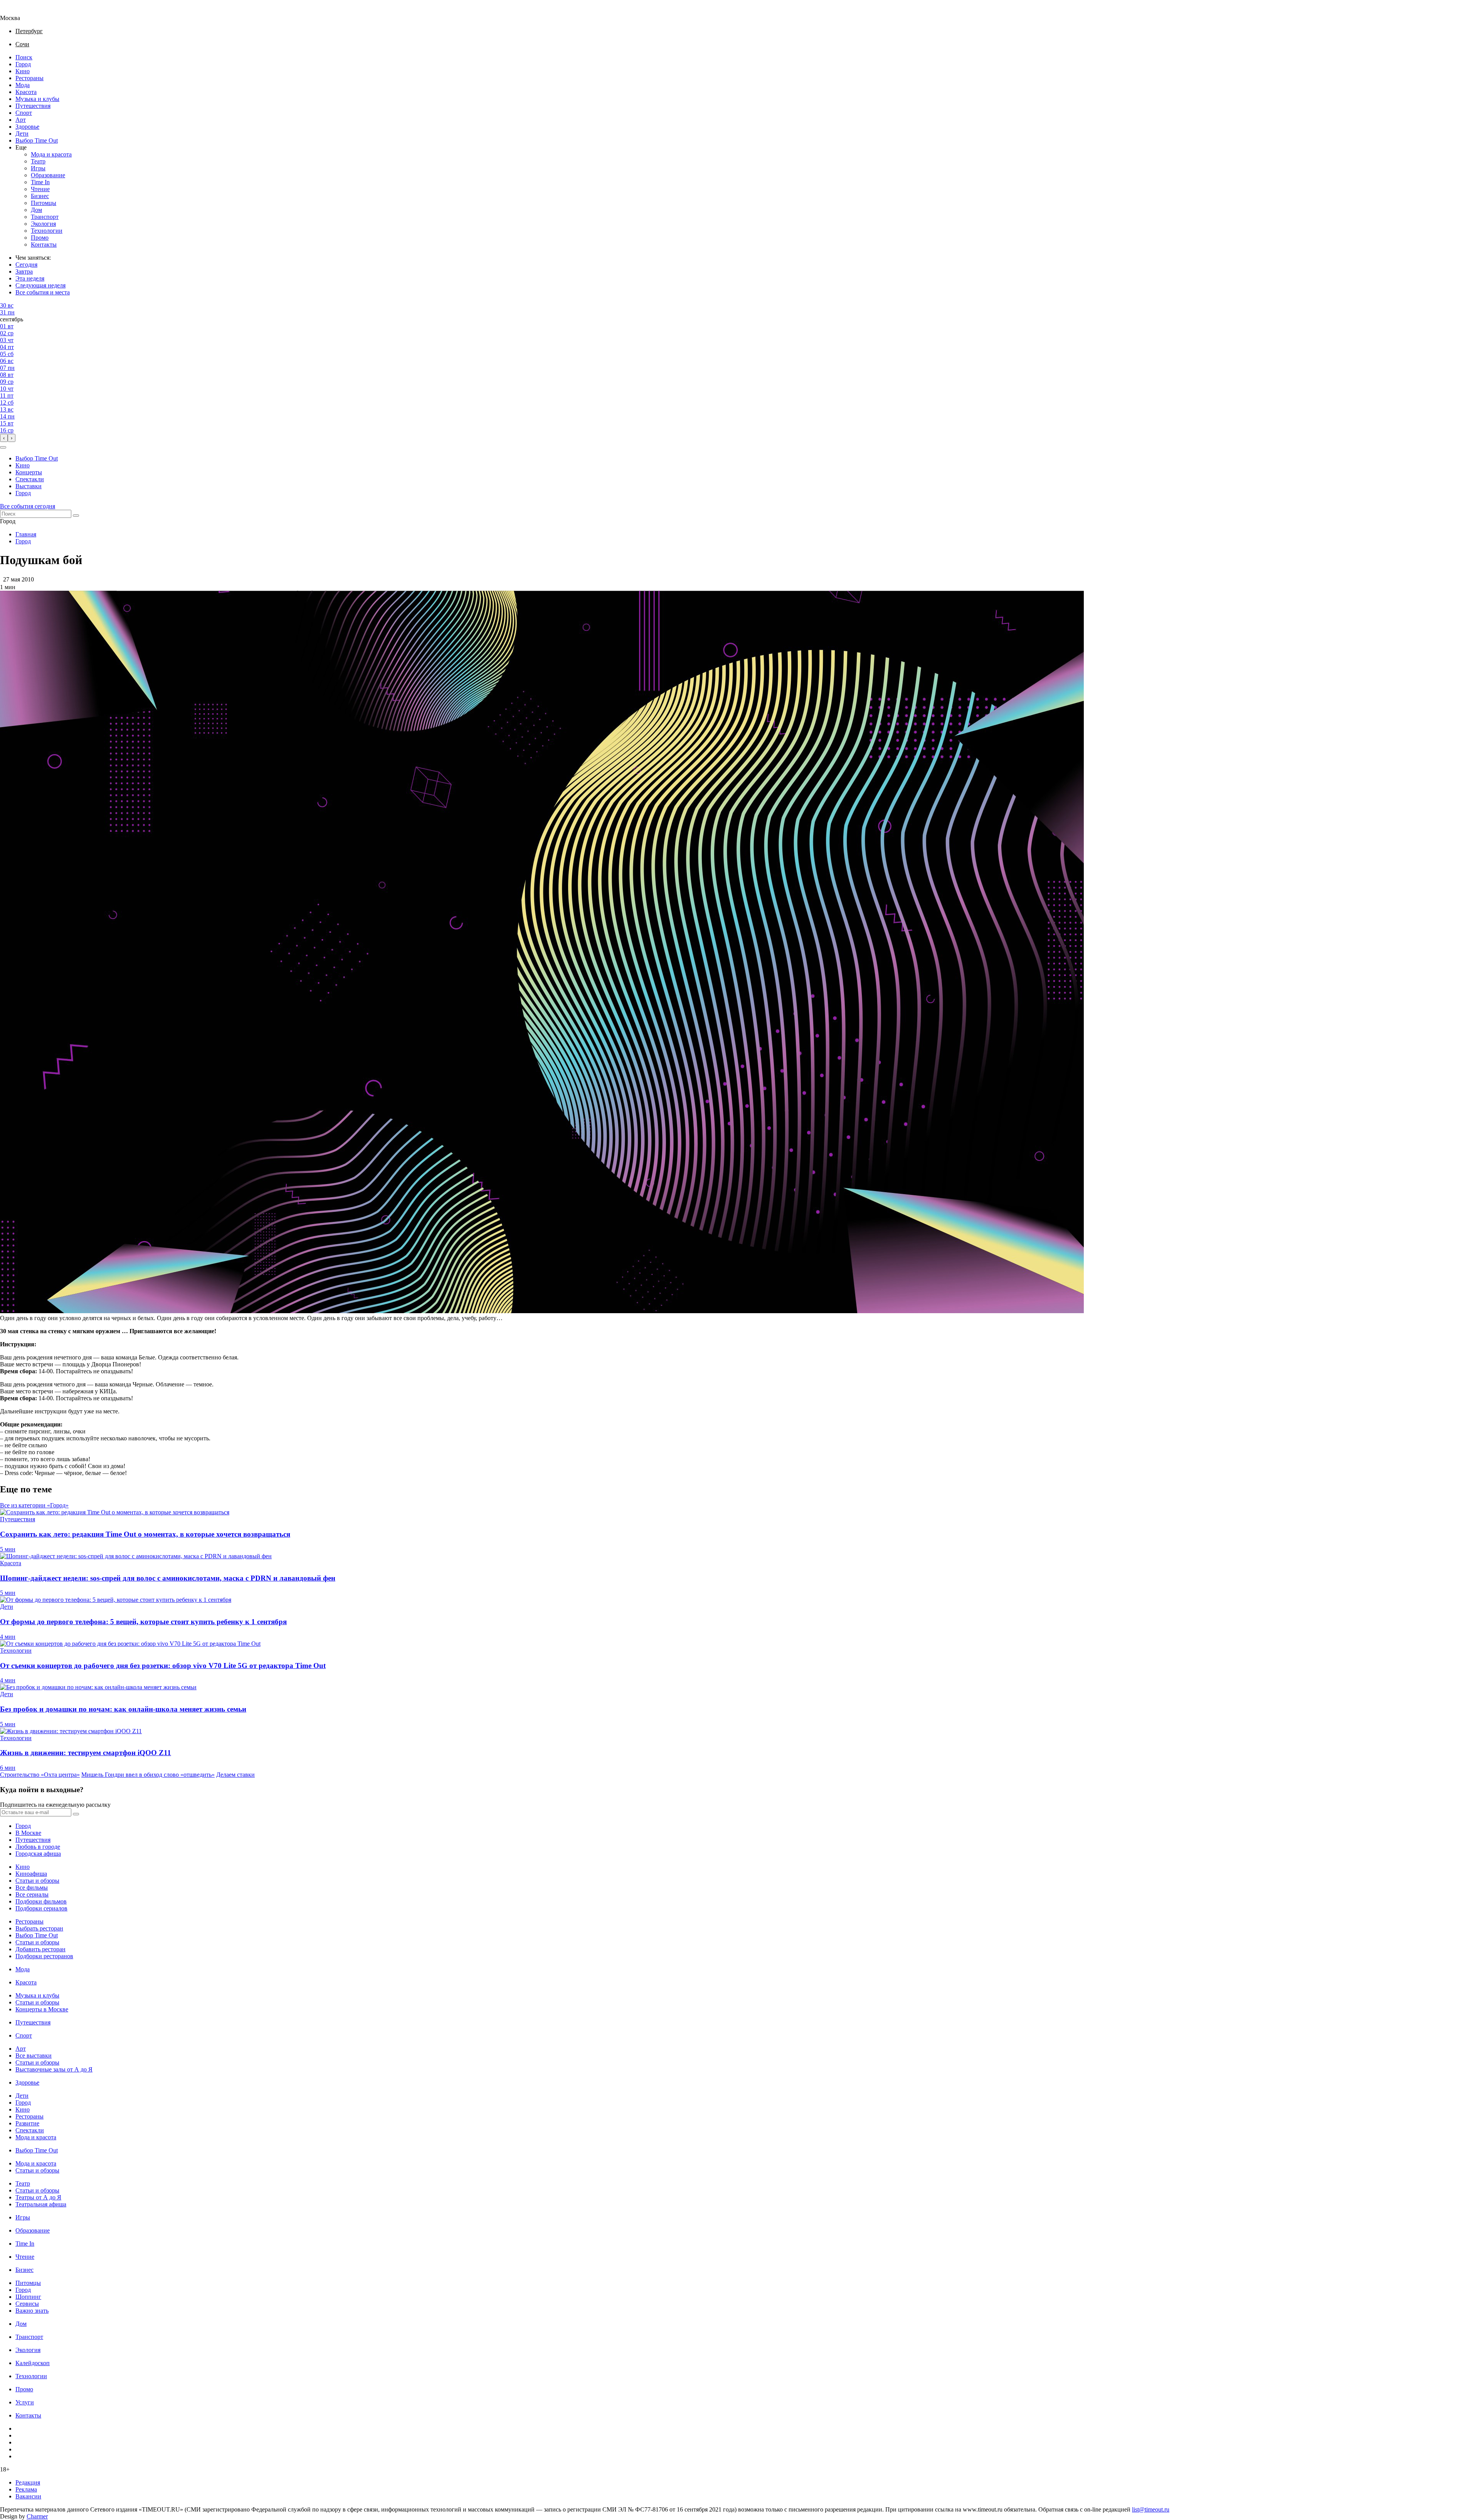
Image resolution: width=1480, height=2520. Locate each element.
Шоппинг (28, 2297)
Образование (48, 175)
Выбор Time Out (37, 140)
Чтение (40, 189)
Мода (23, 85)
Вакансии (28, 2496)
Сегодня (26, 265)
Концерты (29, 472)
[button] (3, 447)
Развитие (27, 2123)
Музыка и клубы (37, 99)
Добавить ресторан (40, 1949)
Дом (36, 210)
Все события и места (43, 292)
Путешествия (33, 106)
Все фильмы (32, 1887)
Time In (40, 182)
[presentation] (4, 438)
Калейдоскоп (33, 2363)
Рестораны (29, 78)
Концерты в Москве (42, 2009)
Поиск (24, 57)
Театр (38, 161)
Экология (43, 224)
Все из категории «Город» (34, 1505)
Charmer (37, 2516)
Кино (23, 71)
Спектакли (30, 479)
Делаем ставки (235, 1775)
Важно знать (32, 2311)
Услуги (25, 2402)
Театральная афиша (41, 2204)
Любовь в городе (38, 1847)
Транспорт (45, 217)
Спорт (24, 113)
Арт (21, 120)
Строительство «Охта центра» (40, 1775)
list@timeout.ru (1151, 2509)
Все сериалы (32, 1894)
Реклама (26, 2489)
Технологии (47, 231)
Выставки (29, 486)
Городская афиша (38, 1854)
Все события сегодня (28, 506)
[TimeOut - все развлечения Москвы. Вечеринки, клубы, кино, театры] (17, 11)
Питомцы (44, 203)
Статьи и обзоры (37, 1881)
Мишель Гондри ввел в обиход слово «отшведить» (148, 1775)
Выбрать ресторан (39, 1928)
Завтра (24, 271)
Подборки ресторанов (44, 1956)
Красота (26, 92)
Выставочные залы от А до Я (54, 2069)
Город (23, 64)
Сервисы (27, 2304)
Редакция (28, 2482)
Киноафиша (31, 1874)
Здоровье (27, 127)
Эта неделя (30, 278)
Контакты (44, 244)
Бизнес (40, 196)
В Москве (28, 1833)
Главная (26, 534)
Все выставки (34, 2055)
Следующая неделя (40, 285)
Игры (38, 168)
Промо (40, 238)
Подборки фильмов (41, 1901)
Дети (22, 134)
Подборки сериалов (41, 1908)
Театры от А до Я (38, 2197)
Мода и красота (51, 154)
